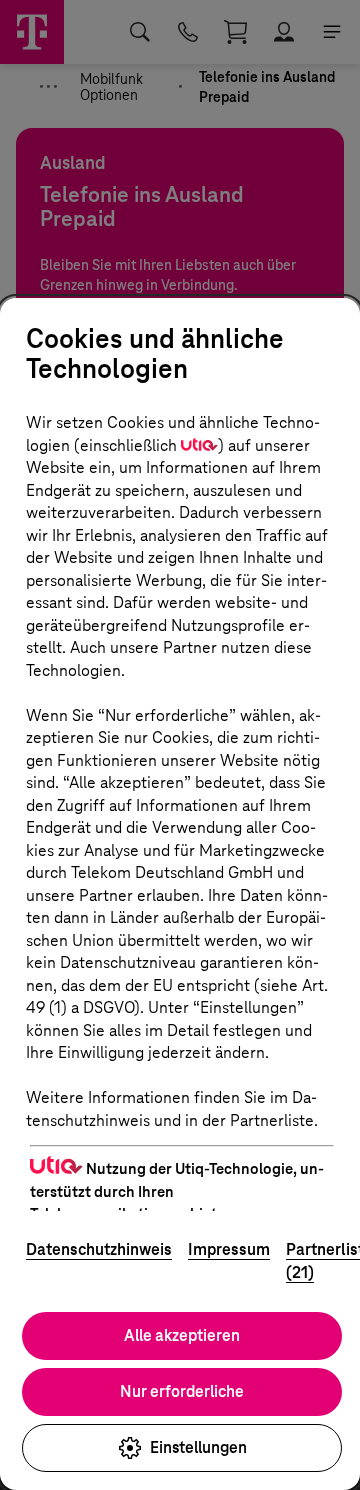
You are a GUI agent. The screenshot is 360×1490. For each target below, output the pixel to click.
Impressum (229, 1249)
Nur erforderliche (182, 1391)
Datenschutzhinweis (99, 1249)
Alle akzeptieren (182, 1335)
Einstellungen (198, 1447)
